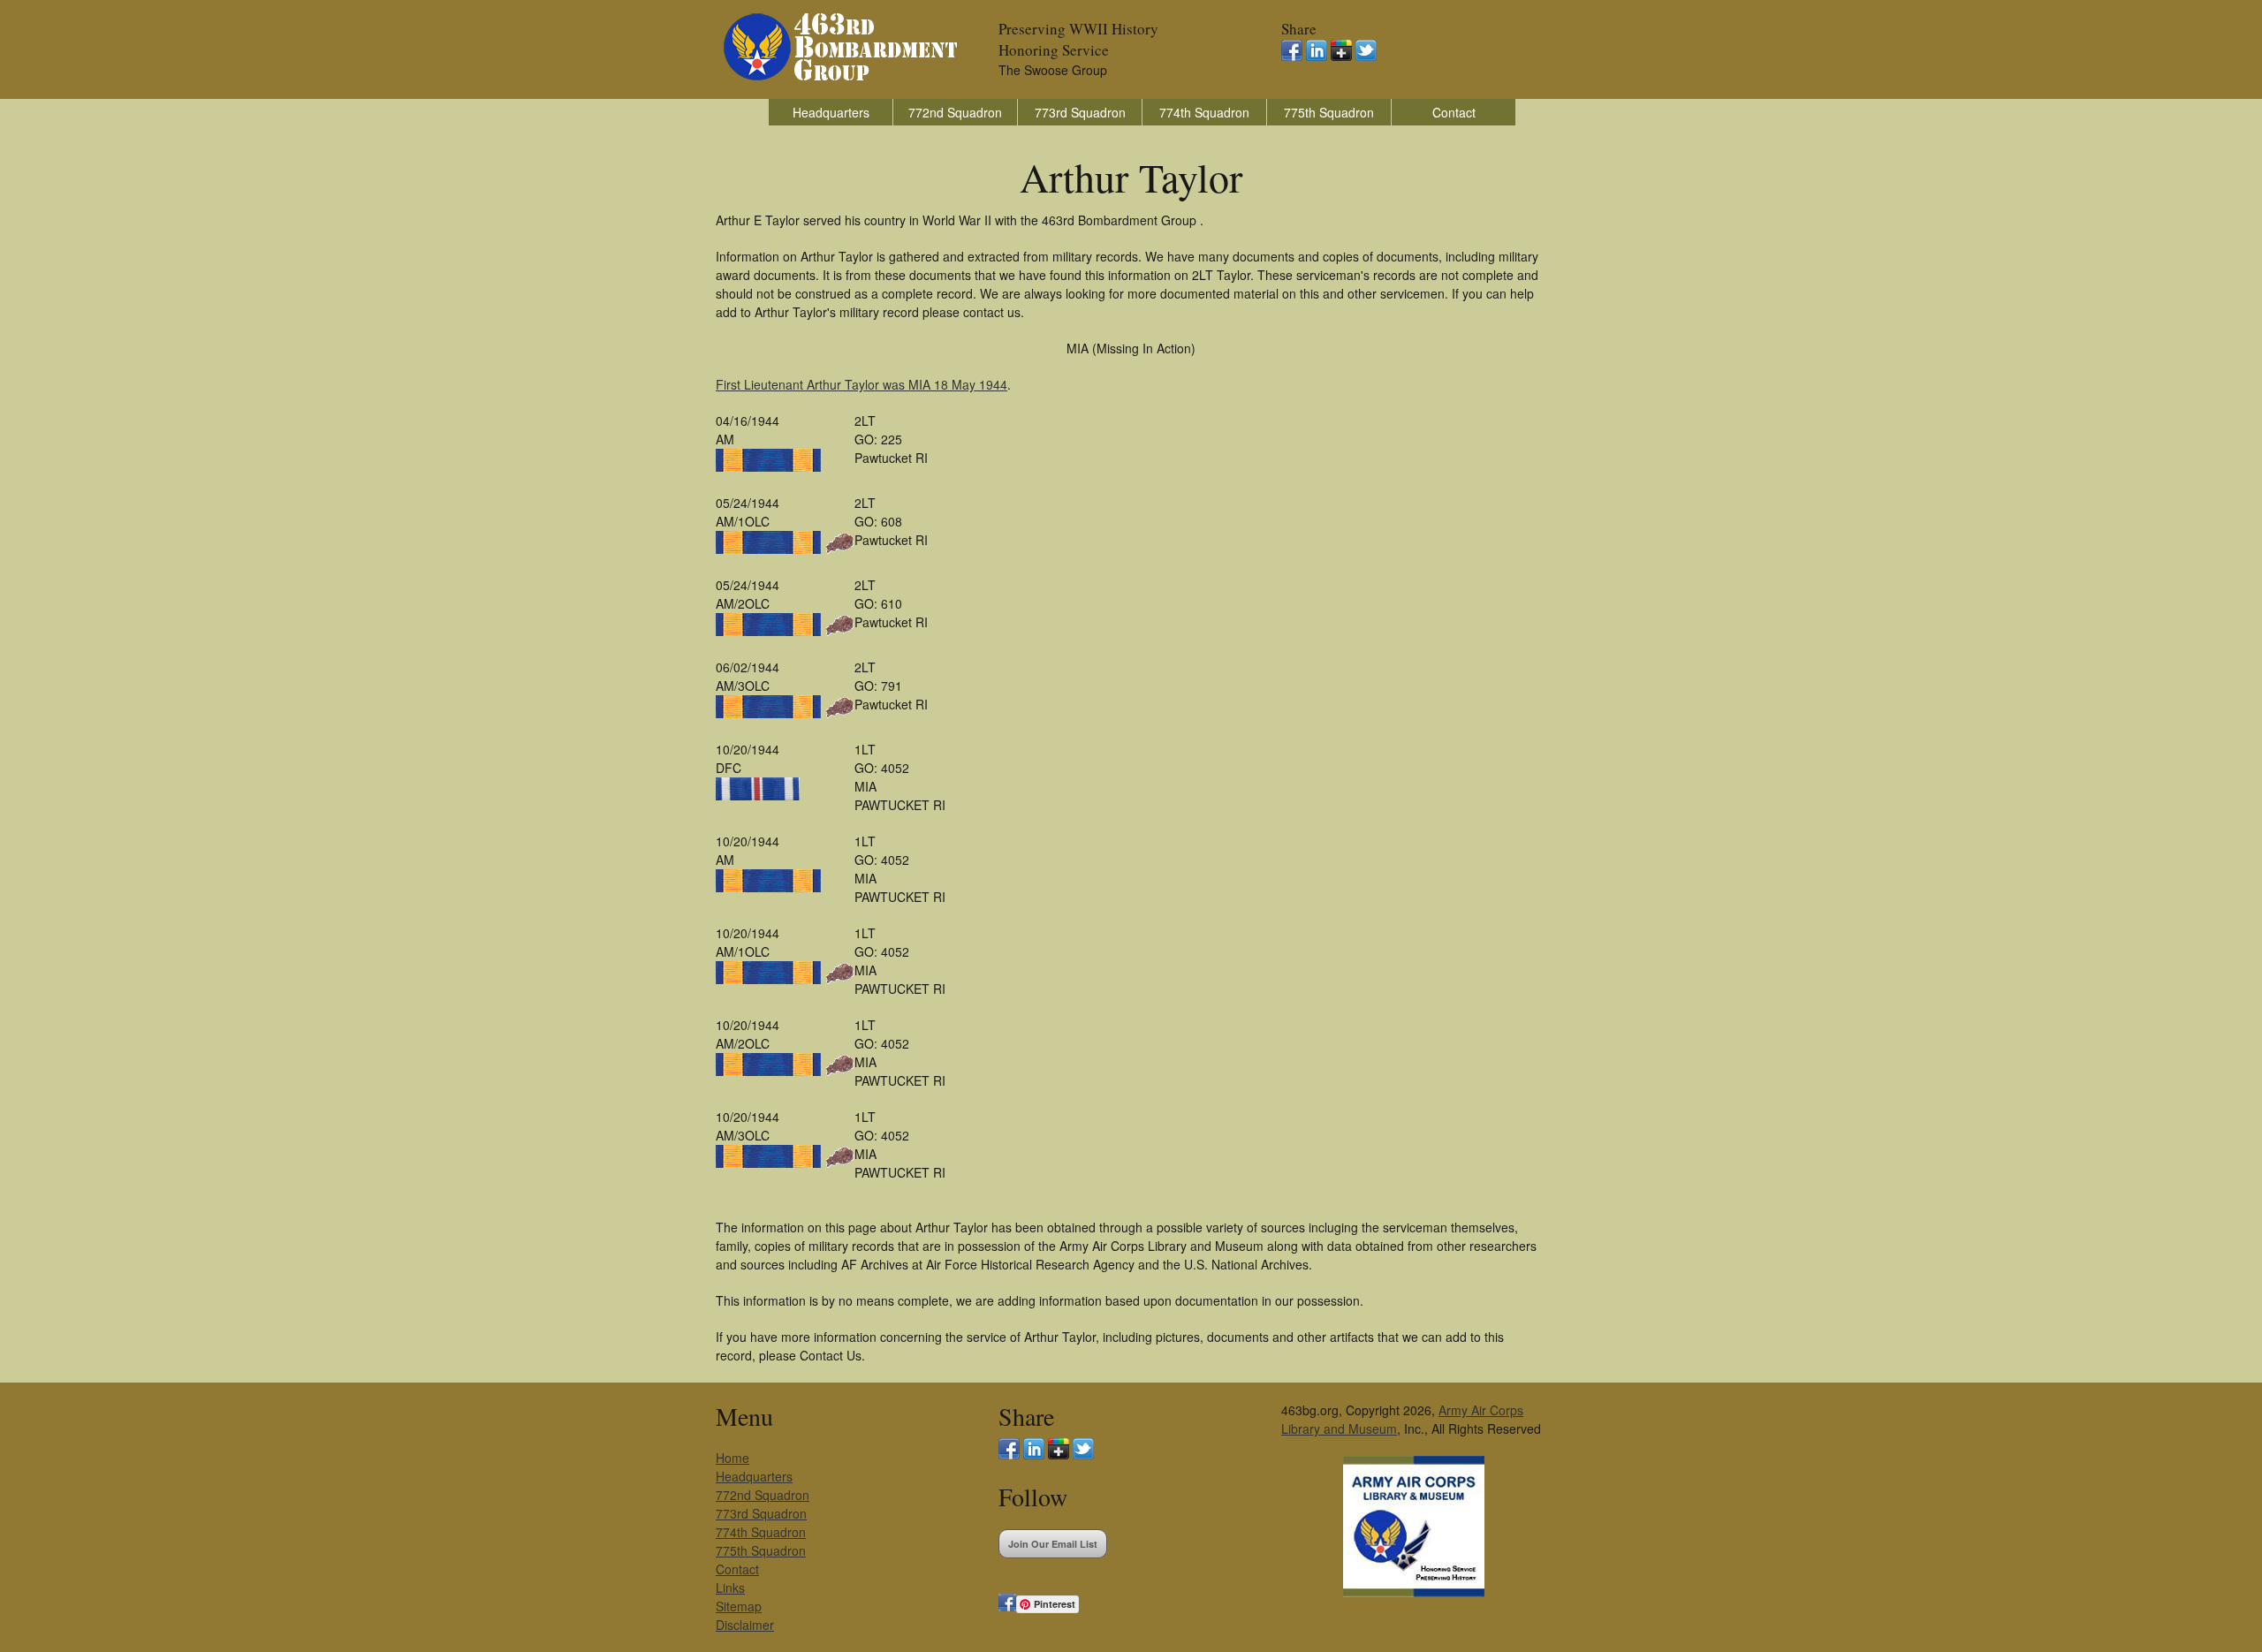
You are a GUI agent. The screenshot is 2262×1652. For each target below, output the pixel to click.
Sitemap (739, 1606)
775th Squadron (1329, 112)
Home (732, 1458)
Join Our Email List (1053, 1544)
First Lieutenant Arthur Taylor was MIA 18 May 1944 (862, 384)
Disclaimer (745, 1625)
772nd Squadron (955, 112)
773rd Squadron (1080, 112)
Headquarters (831, 112)
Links (730, 1588)
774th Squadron (1204, 112)
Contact (1454, 112)
